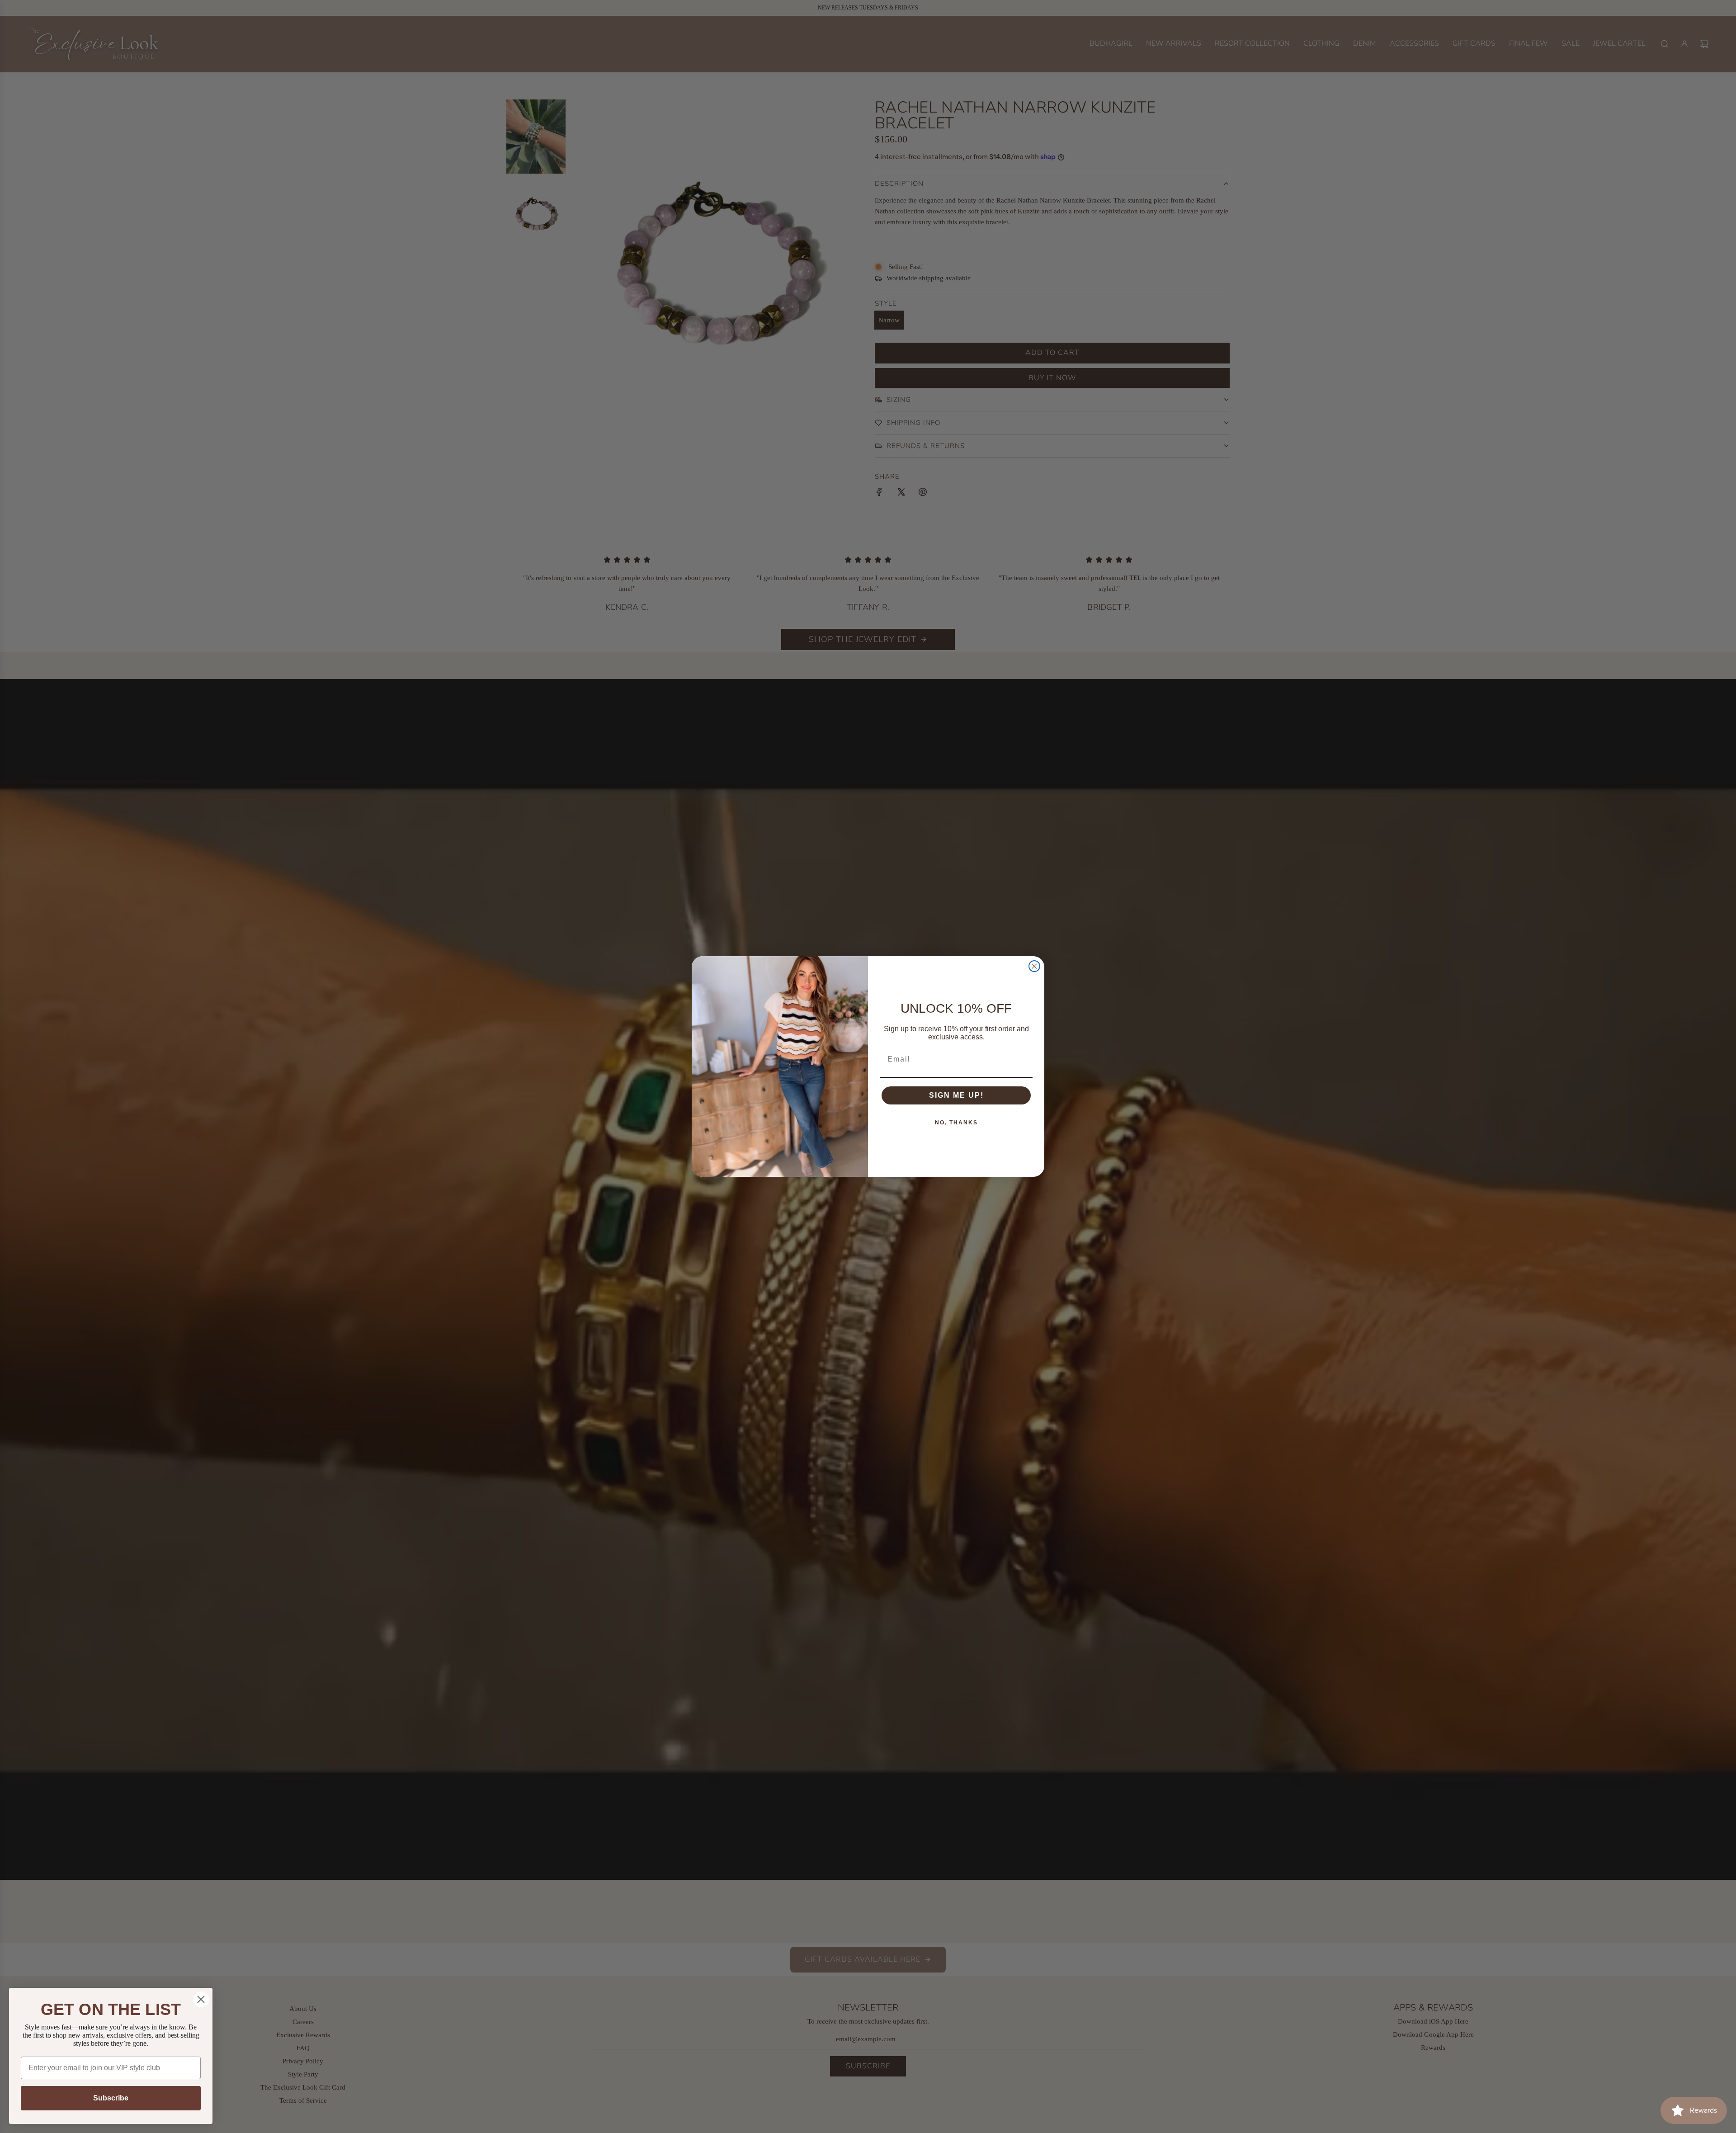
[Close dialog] (1034, 966)
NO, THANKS (956, 1123)
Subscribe (111, 2098)
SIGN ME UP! (956, 1095)
